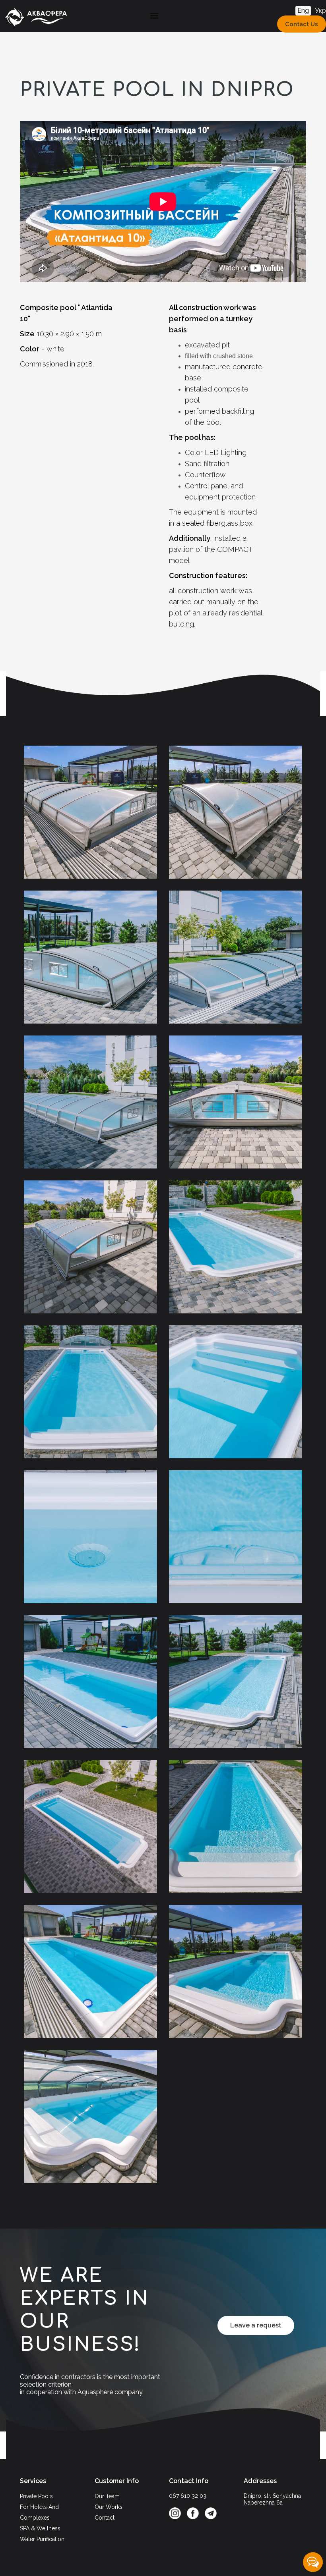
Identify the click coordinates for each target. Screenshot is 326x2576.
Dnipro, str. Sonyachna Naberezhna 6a (272, 2499)
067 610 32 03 (188, 2496)
